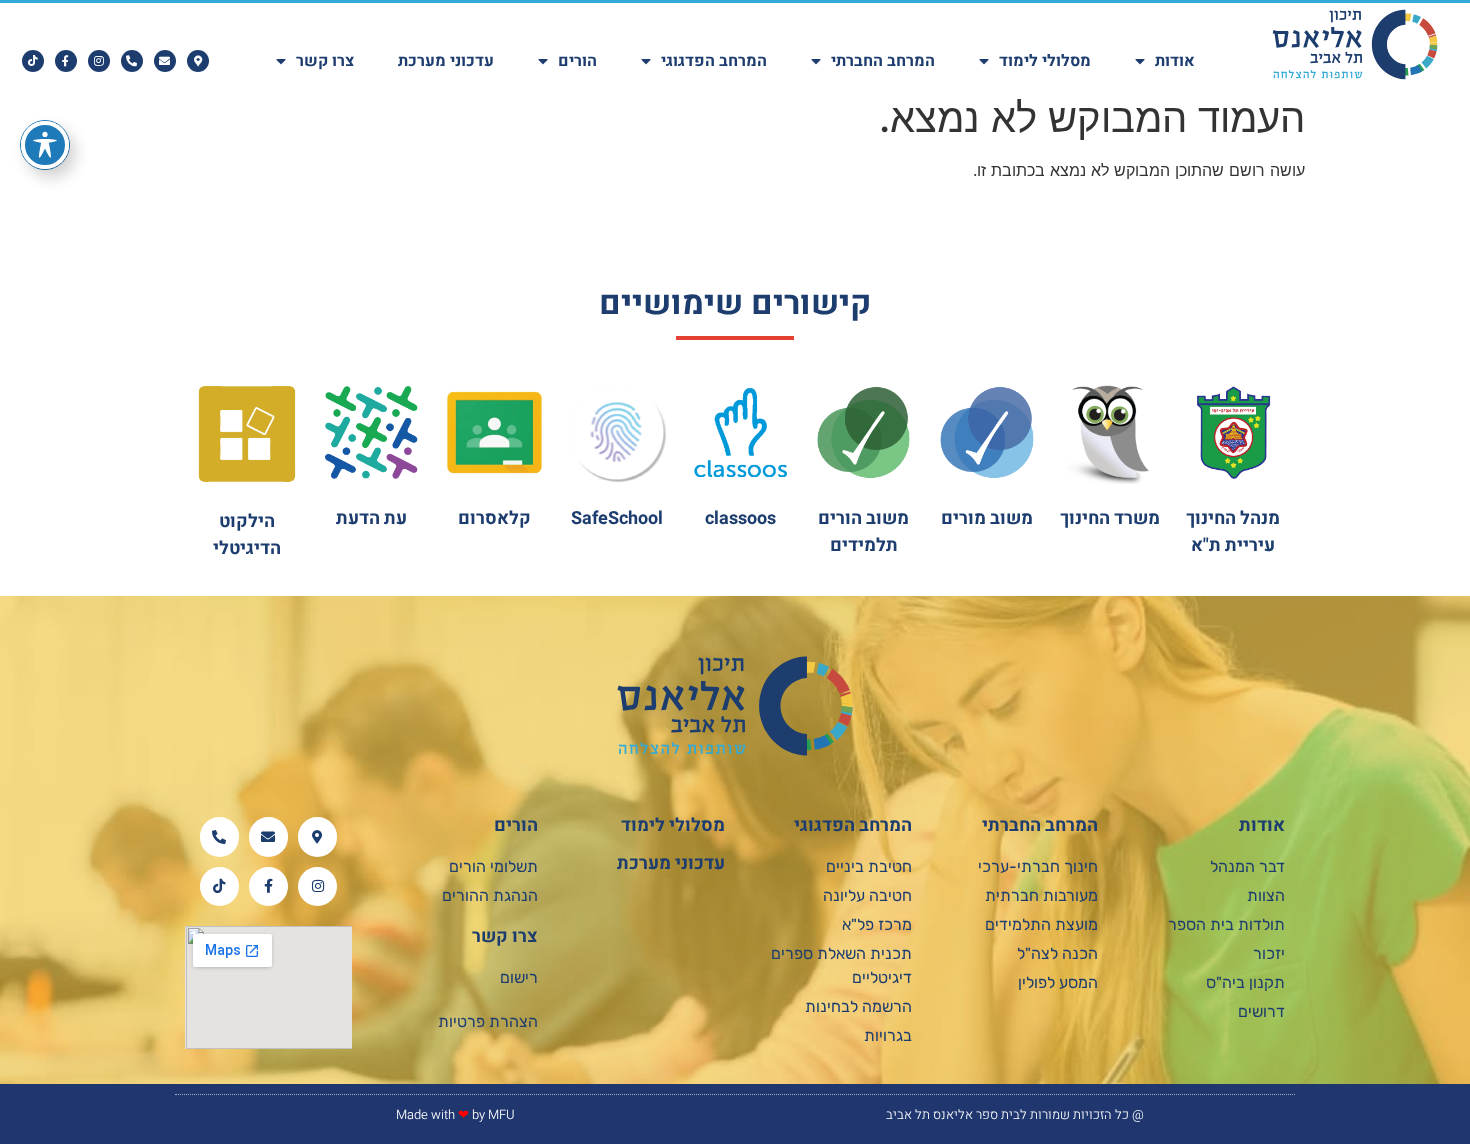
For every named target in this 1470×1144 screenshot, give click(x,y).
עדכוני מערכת (446, 61)
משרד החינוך (1110, 518)
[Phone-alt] (132, 61)
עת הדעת (371, 518)
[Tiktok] (33, 61)
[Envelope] (165, 61)
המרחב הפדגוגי (714, 61)
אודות (1175, 61)
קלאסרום (494, 518)
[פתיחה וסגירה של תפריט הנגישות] (45, 145)
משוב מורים (987, 518)
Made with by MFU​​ (455, 1114)
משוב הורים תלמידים (863, 532)
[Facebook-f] (66, 61)
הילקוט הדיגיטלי (247, 535)
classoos (740, 518)
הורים (577, 61)
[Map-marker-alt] (198, 61)
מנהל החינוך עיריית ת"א (1233, 532)
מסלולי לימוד (1045, 61)
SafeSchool (617, 518)
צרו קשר (325, 61)
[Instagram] (99, 61)
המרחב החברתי (883, 61)
